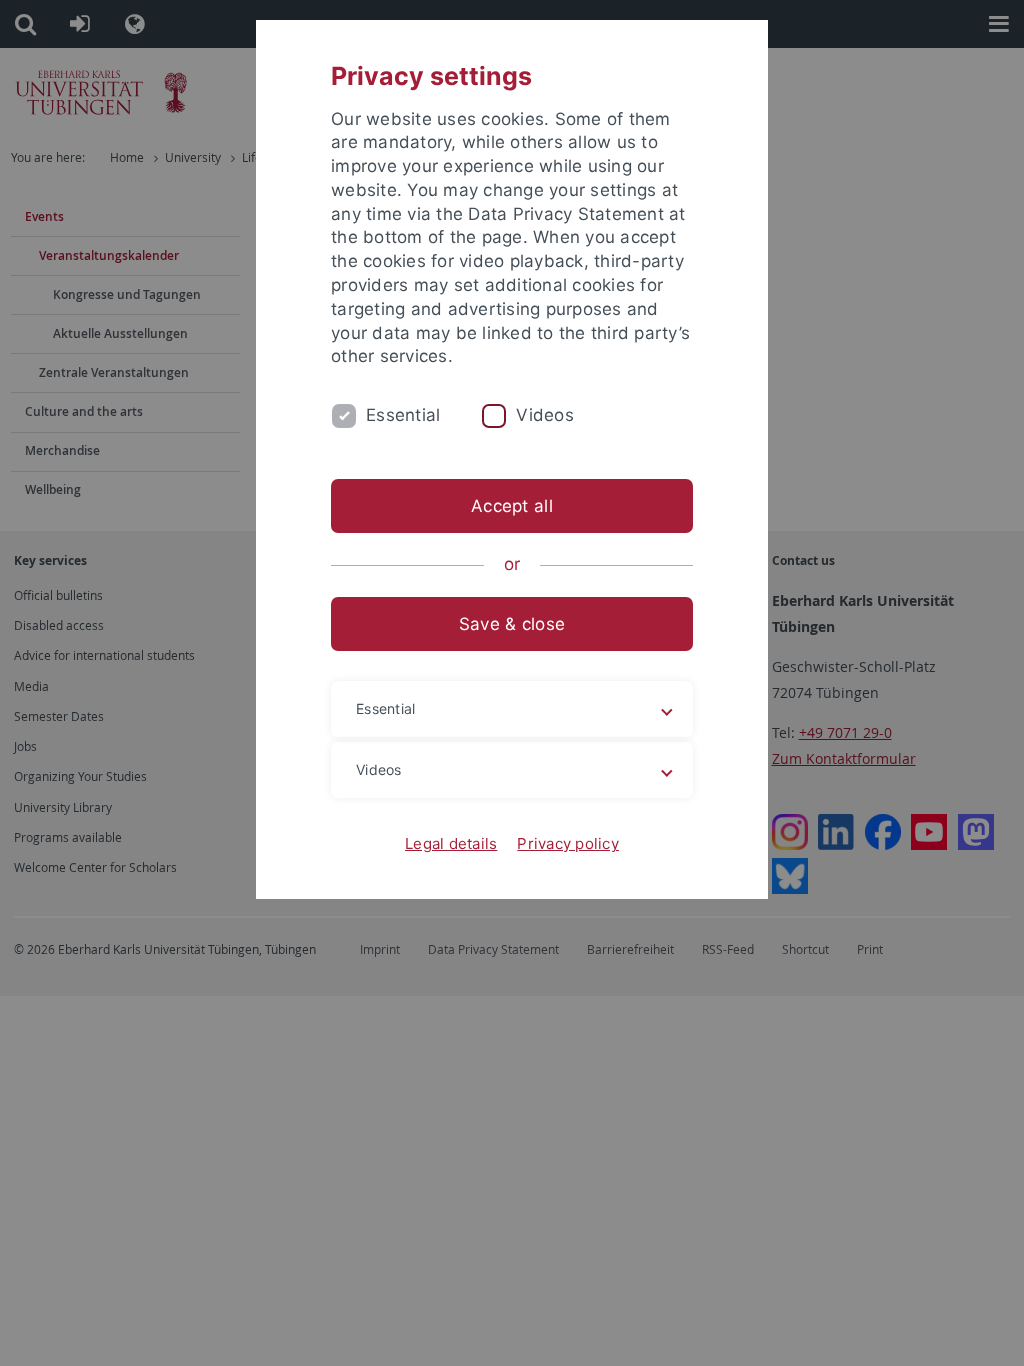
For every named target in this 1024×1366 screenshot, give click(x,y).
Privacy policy (568, 843)
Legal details (451, 843)
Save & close (512, 624)
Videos (545, 415)
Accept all (512, 506)
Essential (403, 415)
